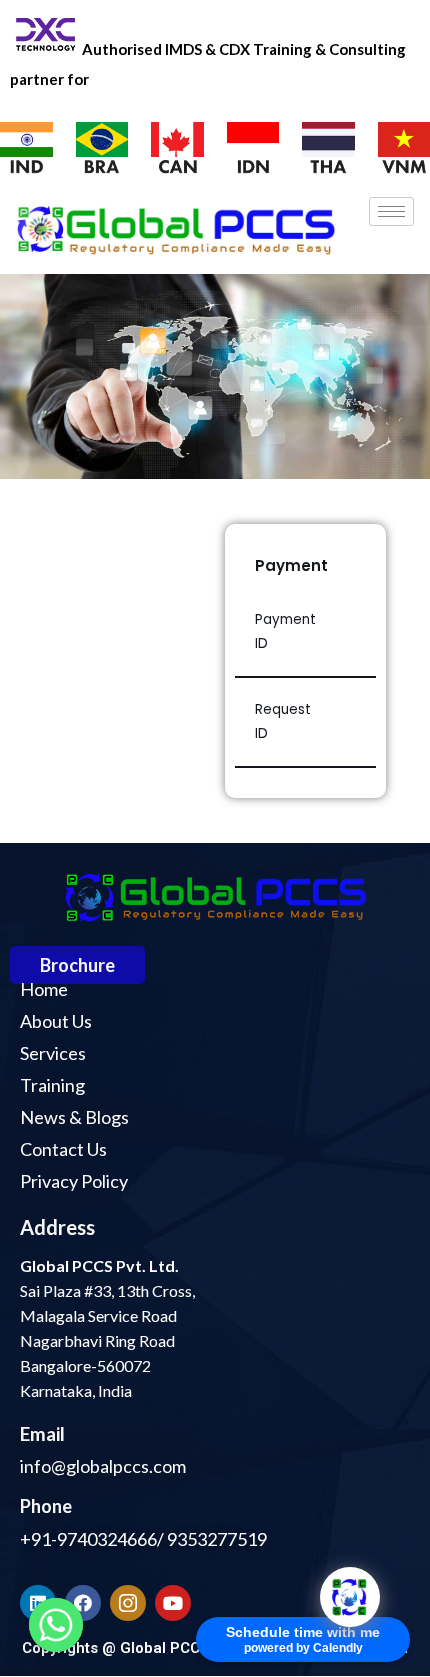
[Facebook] (83, 1603)
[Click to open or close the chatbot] (350, 1597)
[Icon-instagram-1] (128, 1603)
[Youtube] (173, 1603)
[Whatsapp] (56, 1625)
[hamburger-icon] (391, 211)
